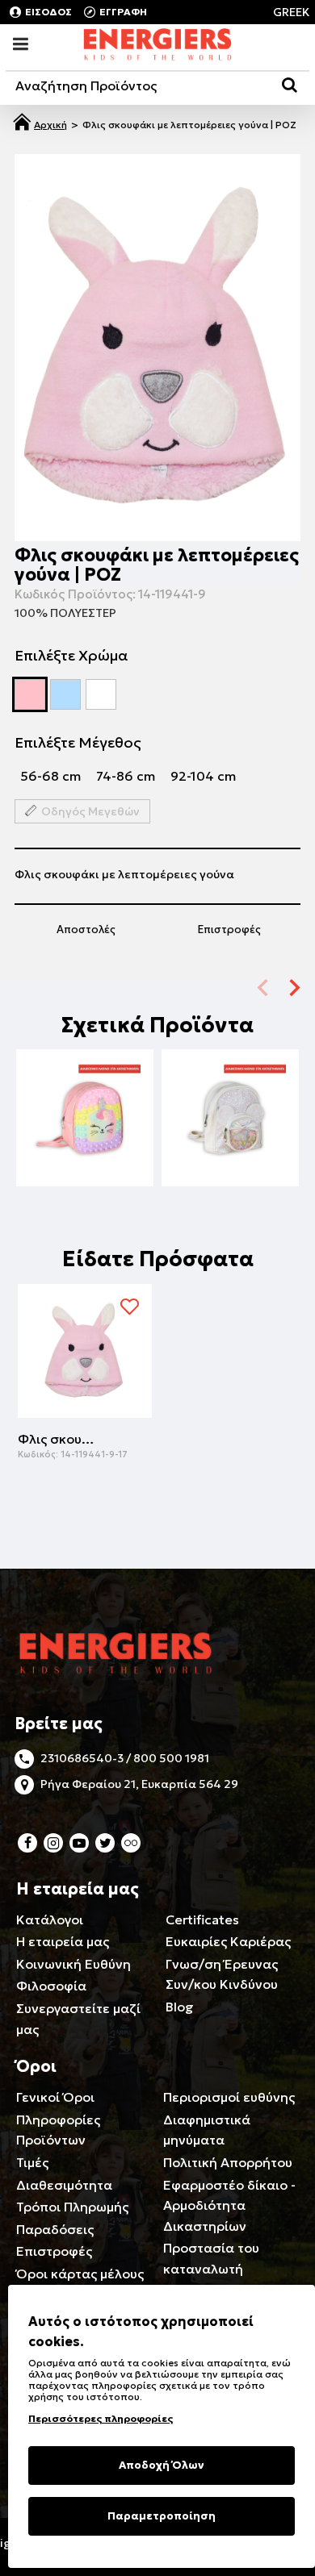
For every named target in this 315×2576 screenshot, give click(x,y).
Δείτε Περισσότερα (85, 1142)
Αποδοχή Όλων (162, 2465)
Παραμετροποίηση (162, 2516)
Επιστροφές (229, 930)
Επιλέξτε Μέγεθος (78, 742)
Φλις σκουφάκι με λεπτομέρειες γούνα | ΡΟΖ (58, 1439)
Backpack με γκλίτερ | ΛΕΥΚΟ (230, 1108)
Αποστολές (86, 930)
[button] (295, 987)
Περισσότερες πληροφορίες (101, 2418)
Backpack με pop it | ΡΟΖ (85, 1108)
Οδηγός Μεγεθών (90, 811)
